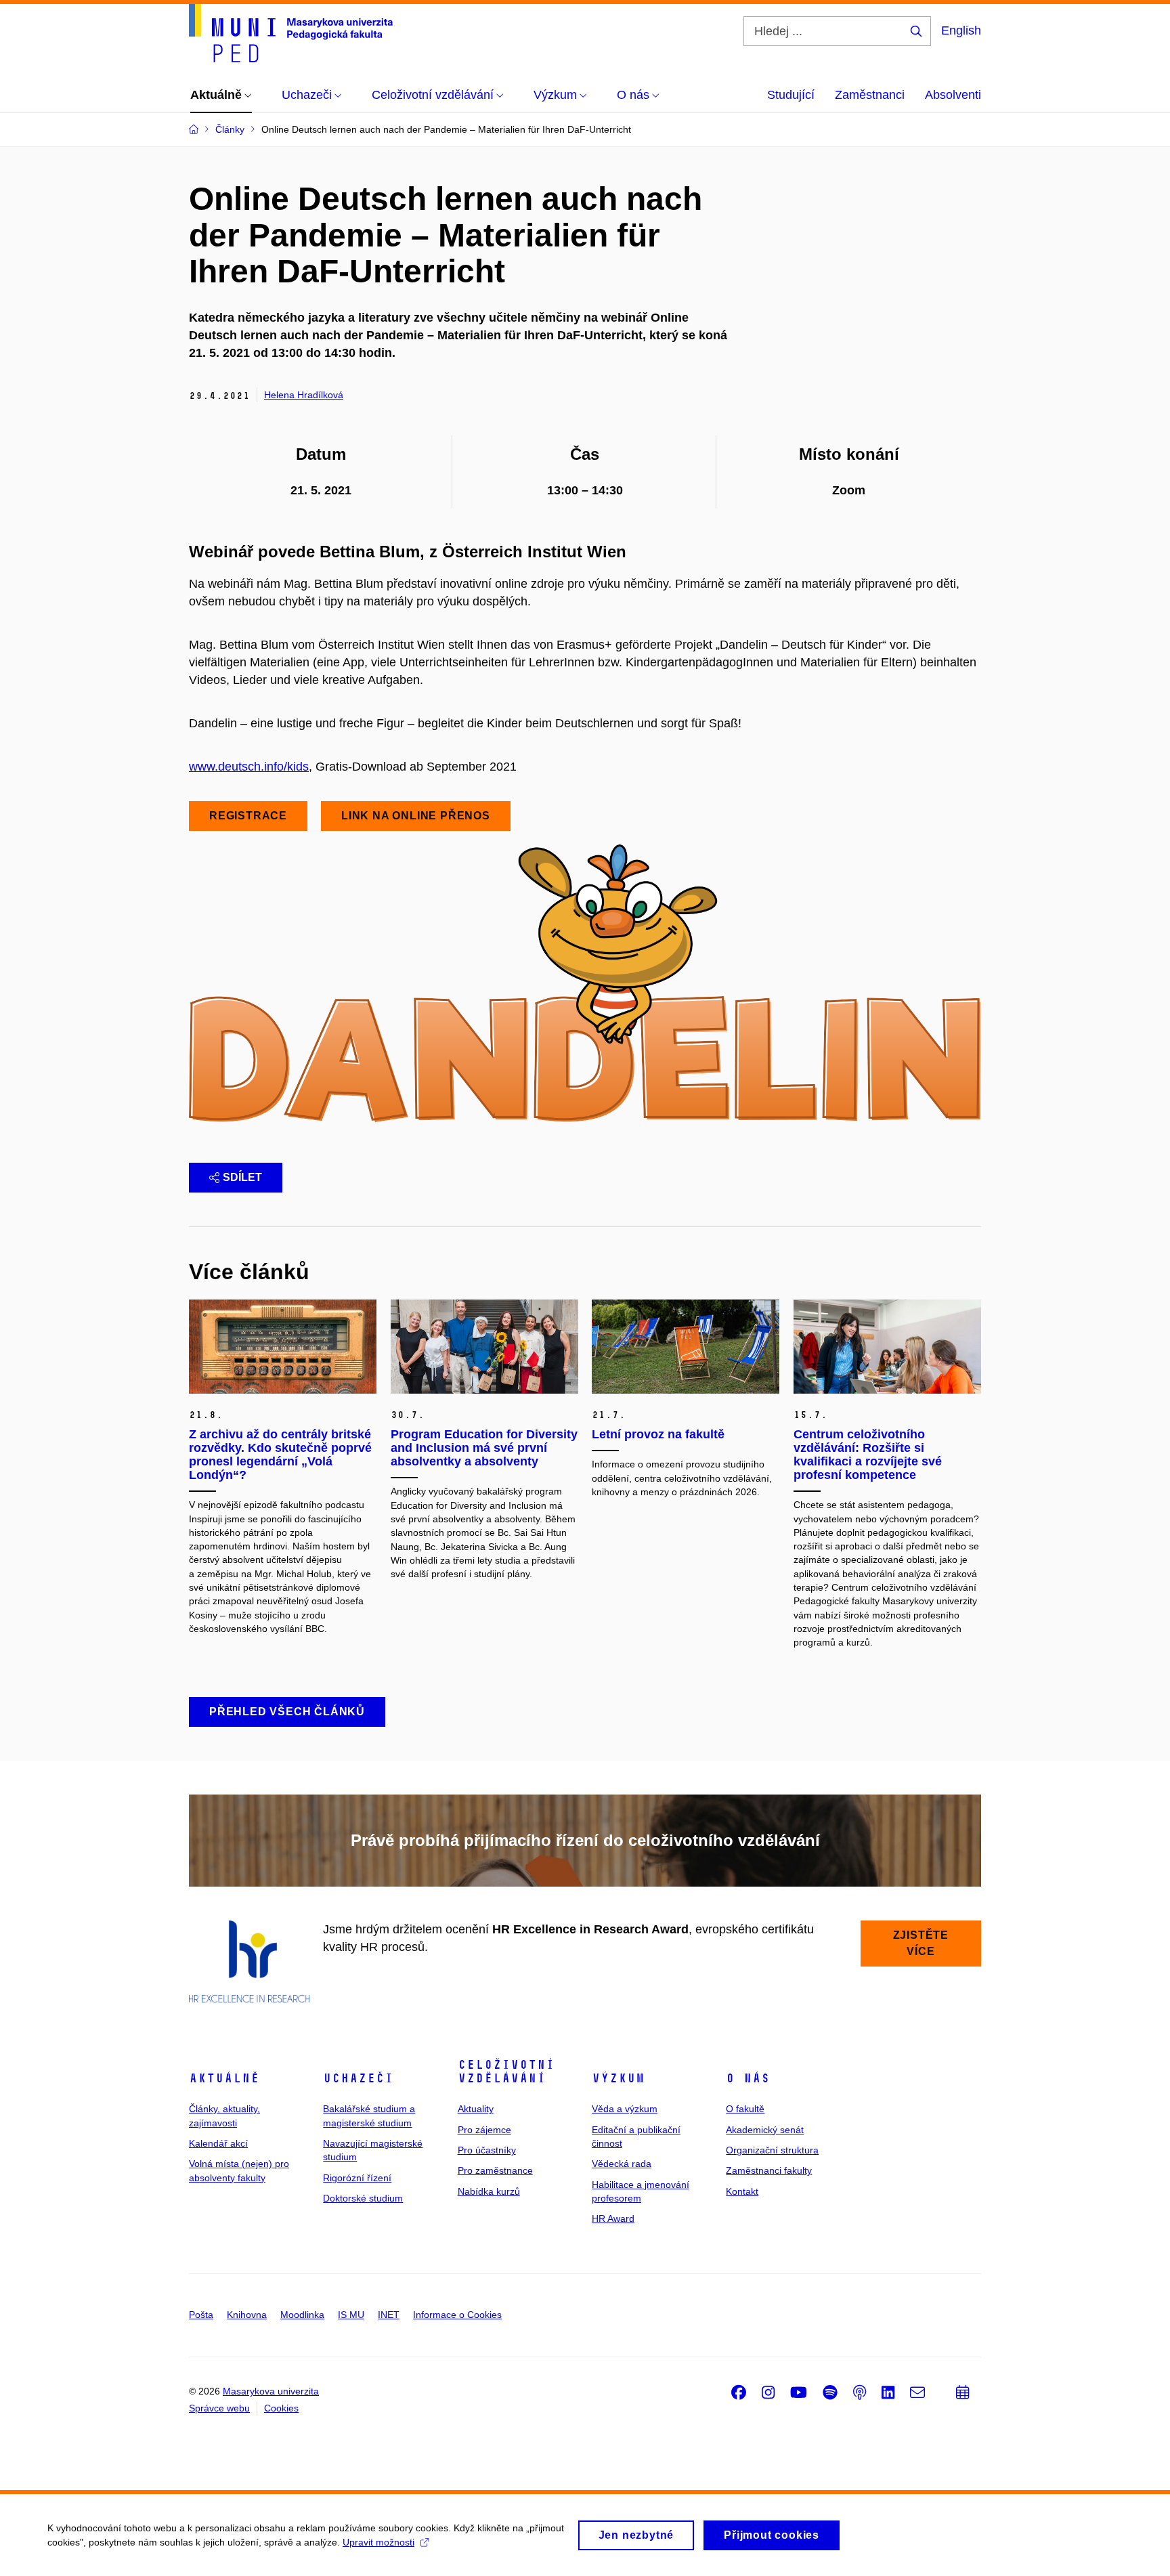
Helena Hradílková (304, 395)
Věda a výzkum (625, 2109)
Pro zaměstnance (495, 2170)
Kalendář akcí (218, 2143)
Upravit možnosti (378, 2542)
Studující (791, 95)
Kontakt (742, 2191)
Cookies (281, 2408)
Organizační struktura (772, 2150)
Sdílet (242, 1177)
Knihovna (247, 2315)
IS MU (351, 2315)
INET (389, 2315)
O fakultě (745, 2109)
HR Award (613, 2218)
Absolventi (953, 95)
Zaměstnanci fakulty (769, 2170)
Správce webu (219, 2408)
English (961, 30)
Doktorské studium (363, 2198)
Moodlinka (302, 2315)
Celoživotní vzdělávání (506, 2071)
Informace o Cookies (457, 2315)
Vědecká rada (622, 2164)
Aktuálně (224, 2078)
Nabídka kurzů (489, 2191)
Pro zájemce (484, 2130)
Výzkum (618, 2078)
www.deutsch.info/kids (249, 767)
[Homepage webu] (291, 33)
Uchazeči (358, 2078)
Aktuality (476, 2109)
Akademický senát (765, 2130)
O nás (748, 2078)
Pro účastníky (487, 2150)
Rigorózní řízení (357, 2178)
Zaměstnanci (870, 95)
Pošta (201, 2315)
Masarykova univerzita (271, 2391)
